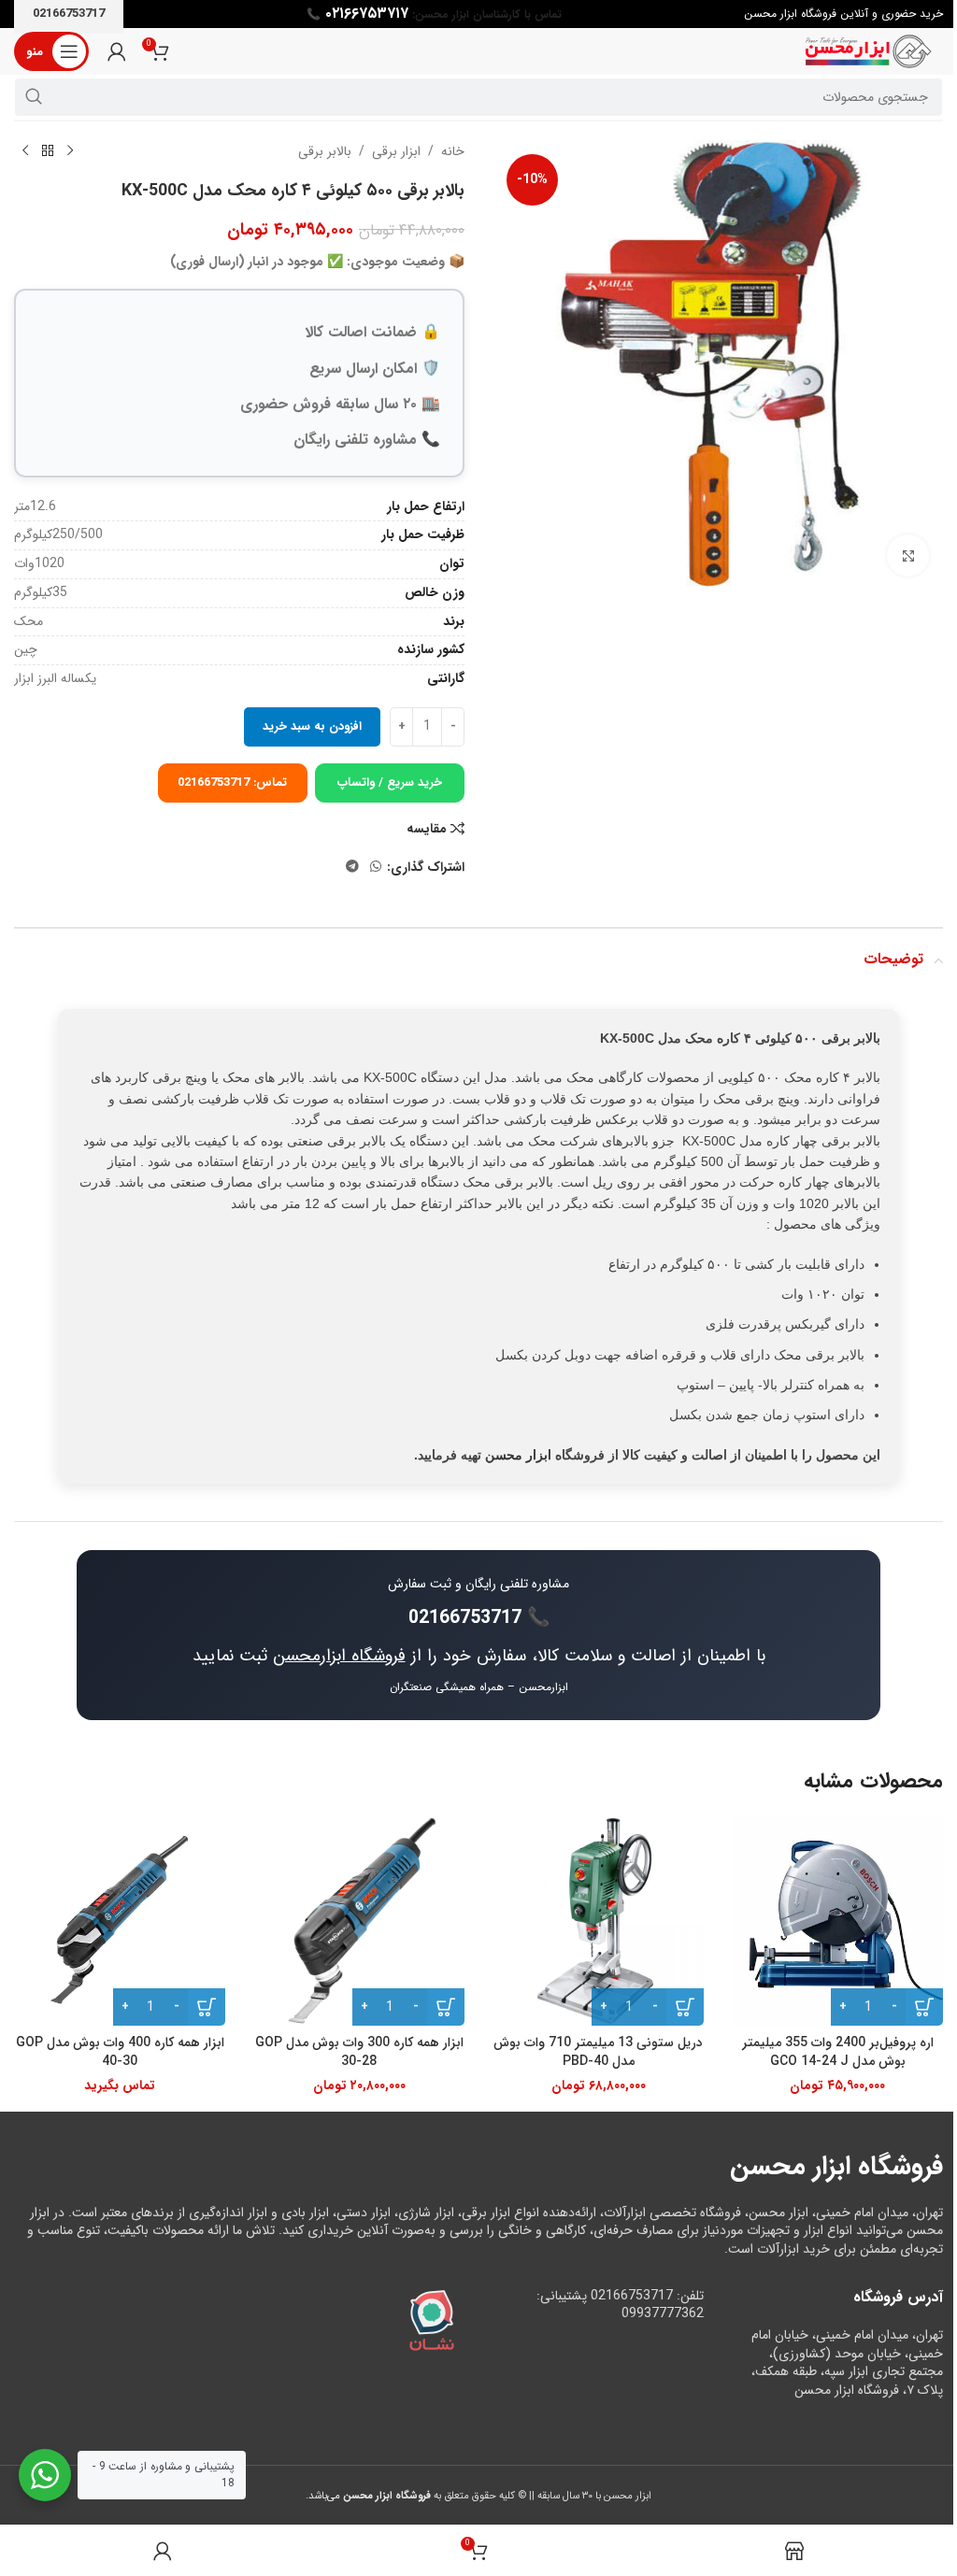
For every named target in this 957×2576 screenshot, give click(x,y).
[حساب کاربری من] (117, 51)
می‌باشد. (368, 2496)
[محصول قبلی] (70, 151)
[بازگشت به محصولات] (48, 151)
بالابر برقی (325, 151)
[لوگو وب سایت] (868, 50)
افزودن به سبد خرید (312, 726)
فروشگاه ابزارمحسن (339, 1656)
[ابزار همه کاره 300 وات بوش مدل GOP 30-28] (359, 1920)
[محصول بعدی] (25, 151)
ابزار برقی (396, 151)
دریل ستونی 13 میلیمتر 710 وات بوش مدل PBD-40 (598, 2052)
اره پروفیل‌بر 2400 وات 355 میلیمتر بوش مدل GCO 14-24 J (838, 2052)
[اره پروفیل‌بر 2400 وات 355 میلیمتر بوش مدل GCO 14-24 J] (837, 1920)
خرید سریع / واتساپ (390, 783)
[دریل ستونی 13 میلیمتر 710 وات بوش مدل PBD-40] (598, 1920)
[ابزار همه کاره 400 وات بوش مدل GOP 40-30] (120, 1920)
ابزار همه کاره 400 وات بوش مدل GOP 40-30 (120, 2052)
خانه (453, 151)
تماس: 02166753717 (232, 783)
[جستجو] (34, 97)
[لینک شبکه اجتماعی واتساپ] (376, 867)
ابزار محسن (518, 1455)
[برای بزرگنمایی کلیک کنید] (908, 555)
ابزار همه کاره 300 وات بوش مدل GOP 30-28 (359, 2052)
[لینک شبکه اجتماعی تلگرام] (352, 867)
